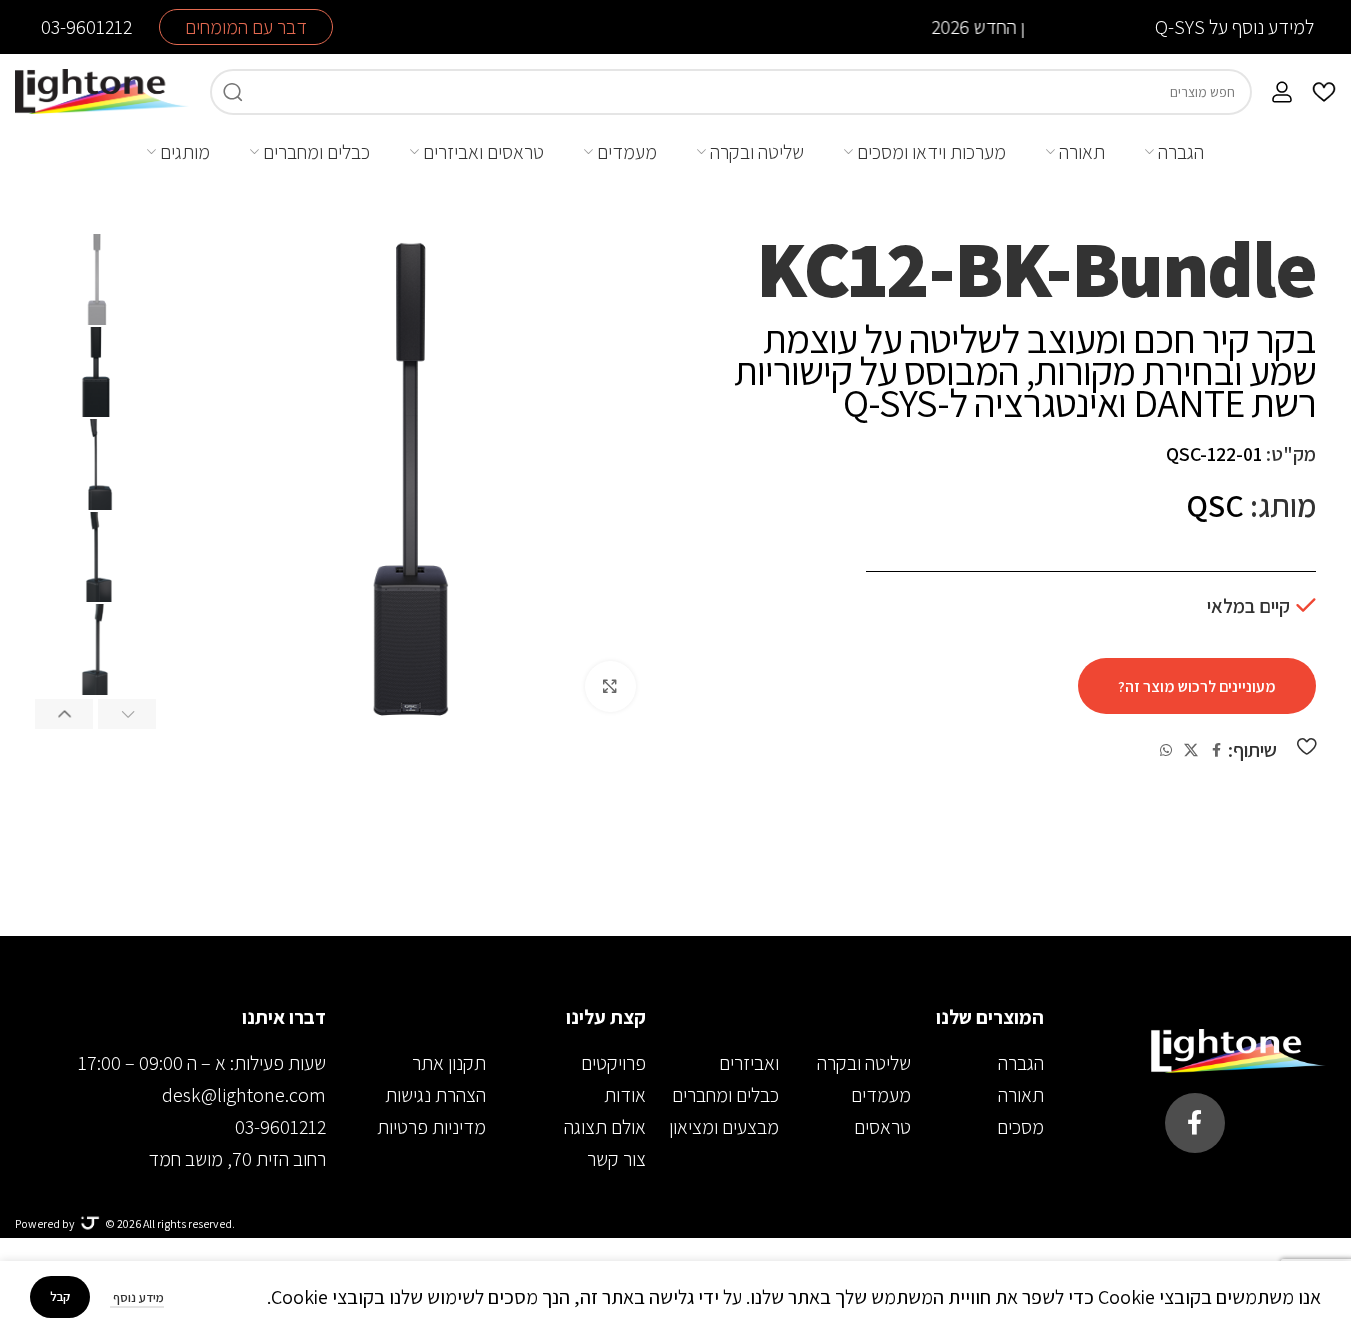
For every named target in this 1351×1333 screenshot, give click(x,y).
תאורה (1021, 1095)
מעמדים (881, 1095)
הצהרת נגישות (435, 1095)
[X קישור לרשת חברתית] (1191, 750)
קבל (60, 1296)
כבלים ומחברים (725, 1095)
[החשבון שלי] (1282, 92)
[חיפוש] (233, 92)
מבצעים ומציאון (724, 1127)
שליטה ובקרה (864, 1063)
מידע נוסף (137, 1297)
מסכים (1020, 1127)
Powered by (45, 1223)
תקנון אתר (449, 1063)
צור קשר (616, 1159)
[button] (127, 713)
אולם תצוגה (605, 1127)
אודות (625, 1095)
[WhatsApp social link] (1166, 750)
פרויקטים (613, 1063)
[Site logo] (102, 90)
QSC (1215, 505)
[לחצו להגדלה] (610, 686)
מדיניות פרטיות (431, 1127)
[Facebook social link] (1216, 750)
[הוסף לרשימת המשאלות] (1306, 746)
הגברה (1021, 1063)
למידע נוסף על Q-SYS (1234, 27)
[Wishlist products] (1324, 92)
